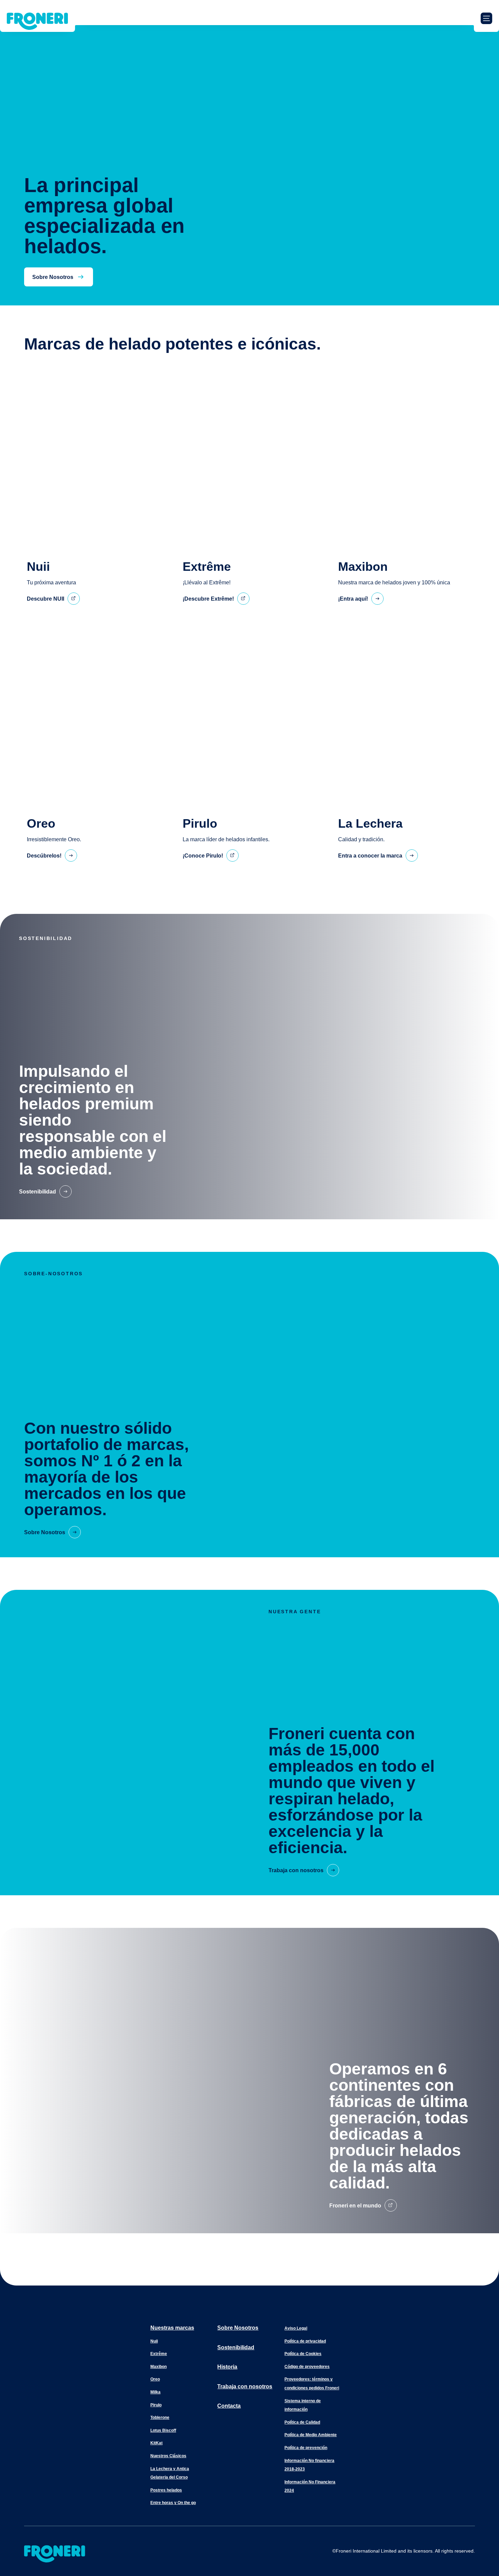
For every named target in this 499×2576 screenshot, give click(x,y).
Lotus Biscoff (163, 2430)
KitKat (156, 2443)
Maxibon (159, 2367)
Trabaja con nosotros (245, 2386)
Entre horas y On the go (173, 2503)
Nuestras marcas (172, 2328)
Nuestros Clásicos (168, 2456)
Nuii (154, 2341)
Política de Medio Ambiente (311, 2435)
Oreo (155, 2379)
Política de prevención (306, 2448)
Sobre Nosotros (238, 2328)
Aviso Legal (296, 2328)
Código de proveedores (307, 2367)
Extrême (159, 2354)
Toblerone (160, 2418)
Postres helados (166, 2490)
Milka (155, 2392)
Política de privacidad (305, 2341)
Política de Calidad (302, 2422)
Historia (227, 2367)
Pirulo (156, 2405)
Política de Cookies (303, 2354)
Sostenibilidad (236, 2347)
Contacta (229, 2406)
